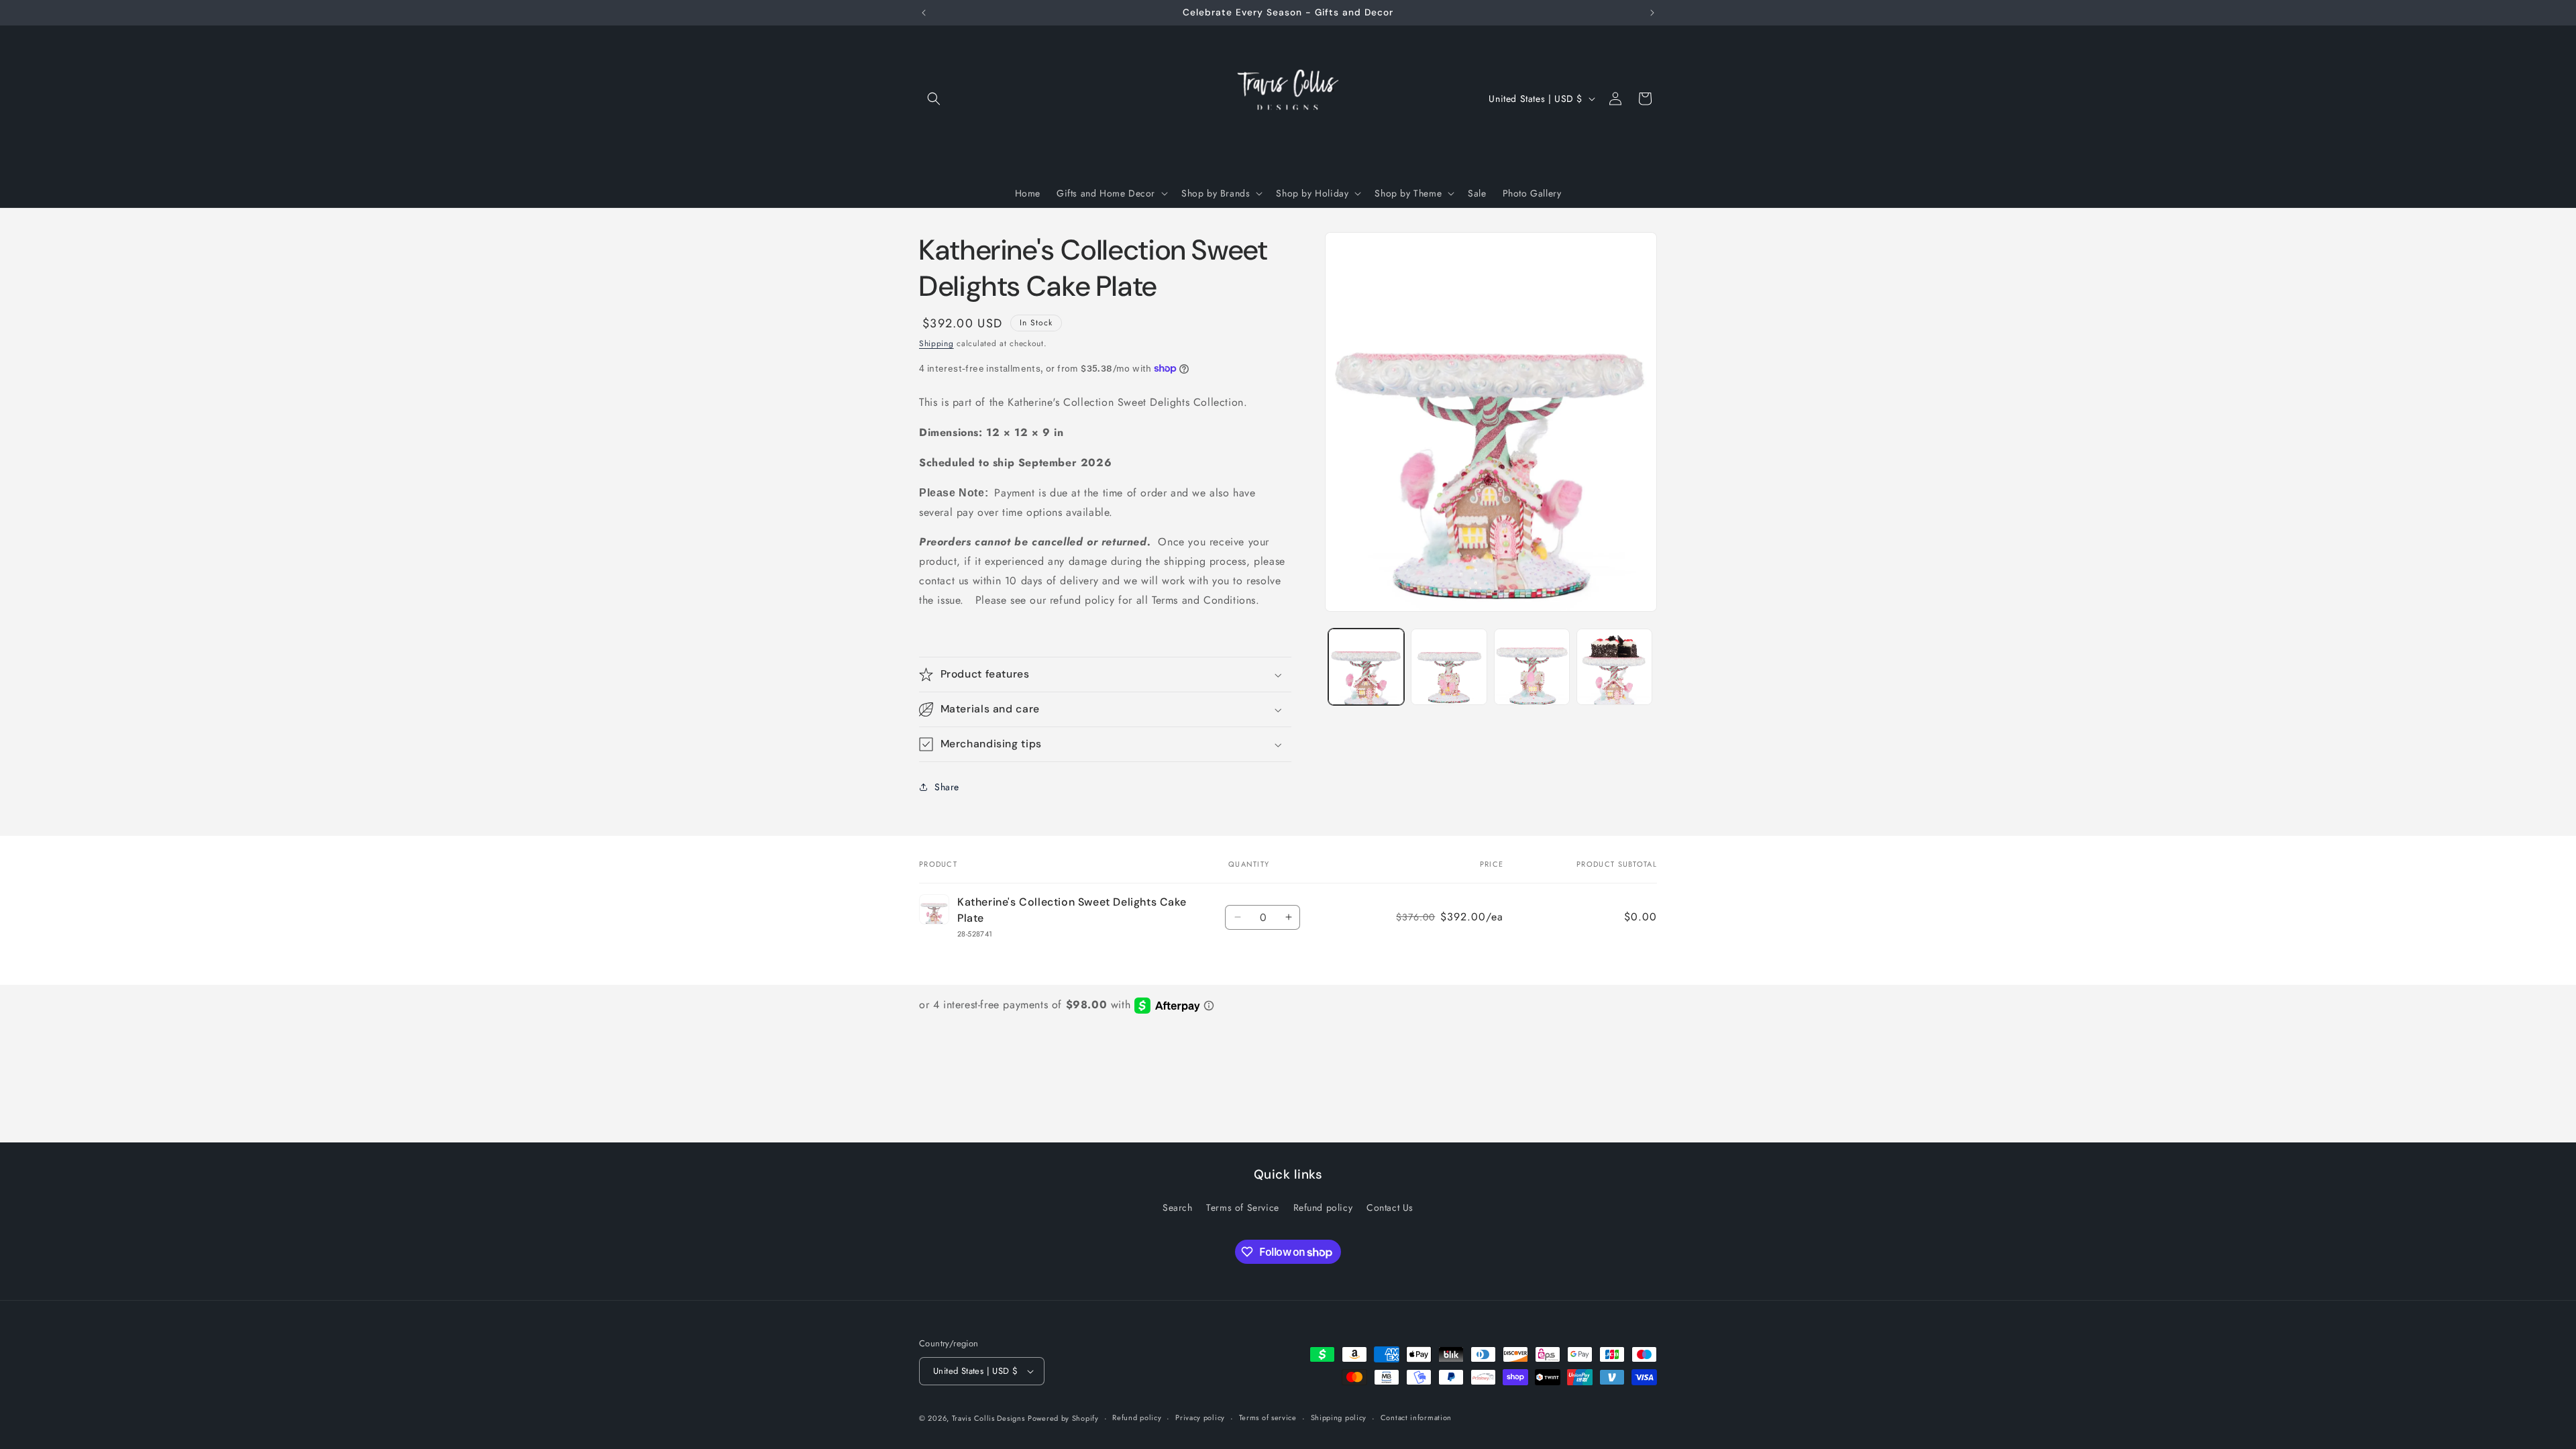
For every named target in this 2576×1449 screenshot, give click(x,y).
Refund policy (1323, 1207)
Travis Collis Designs (988, 1418)
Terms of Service (1243, 1207)
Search (1178, 1207)
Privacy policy (1200, 1417)
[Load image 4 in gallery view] (1614, 666)
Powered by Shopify (1063, 1418)
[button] (934, 99)
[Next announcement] (1652, 13)
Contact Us (1390, 1207)
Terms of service (1268, 1417)
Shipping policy (1339, 1417)
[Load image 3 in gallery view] (1532, 666)
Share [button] (947, 787)
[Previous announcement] (924, 13)
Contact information (1416, 1417)
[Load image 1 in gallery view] (1366, 666)
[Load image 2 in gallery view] (1449, 666)
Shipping (936, 343)
